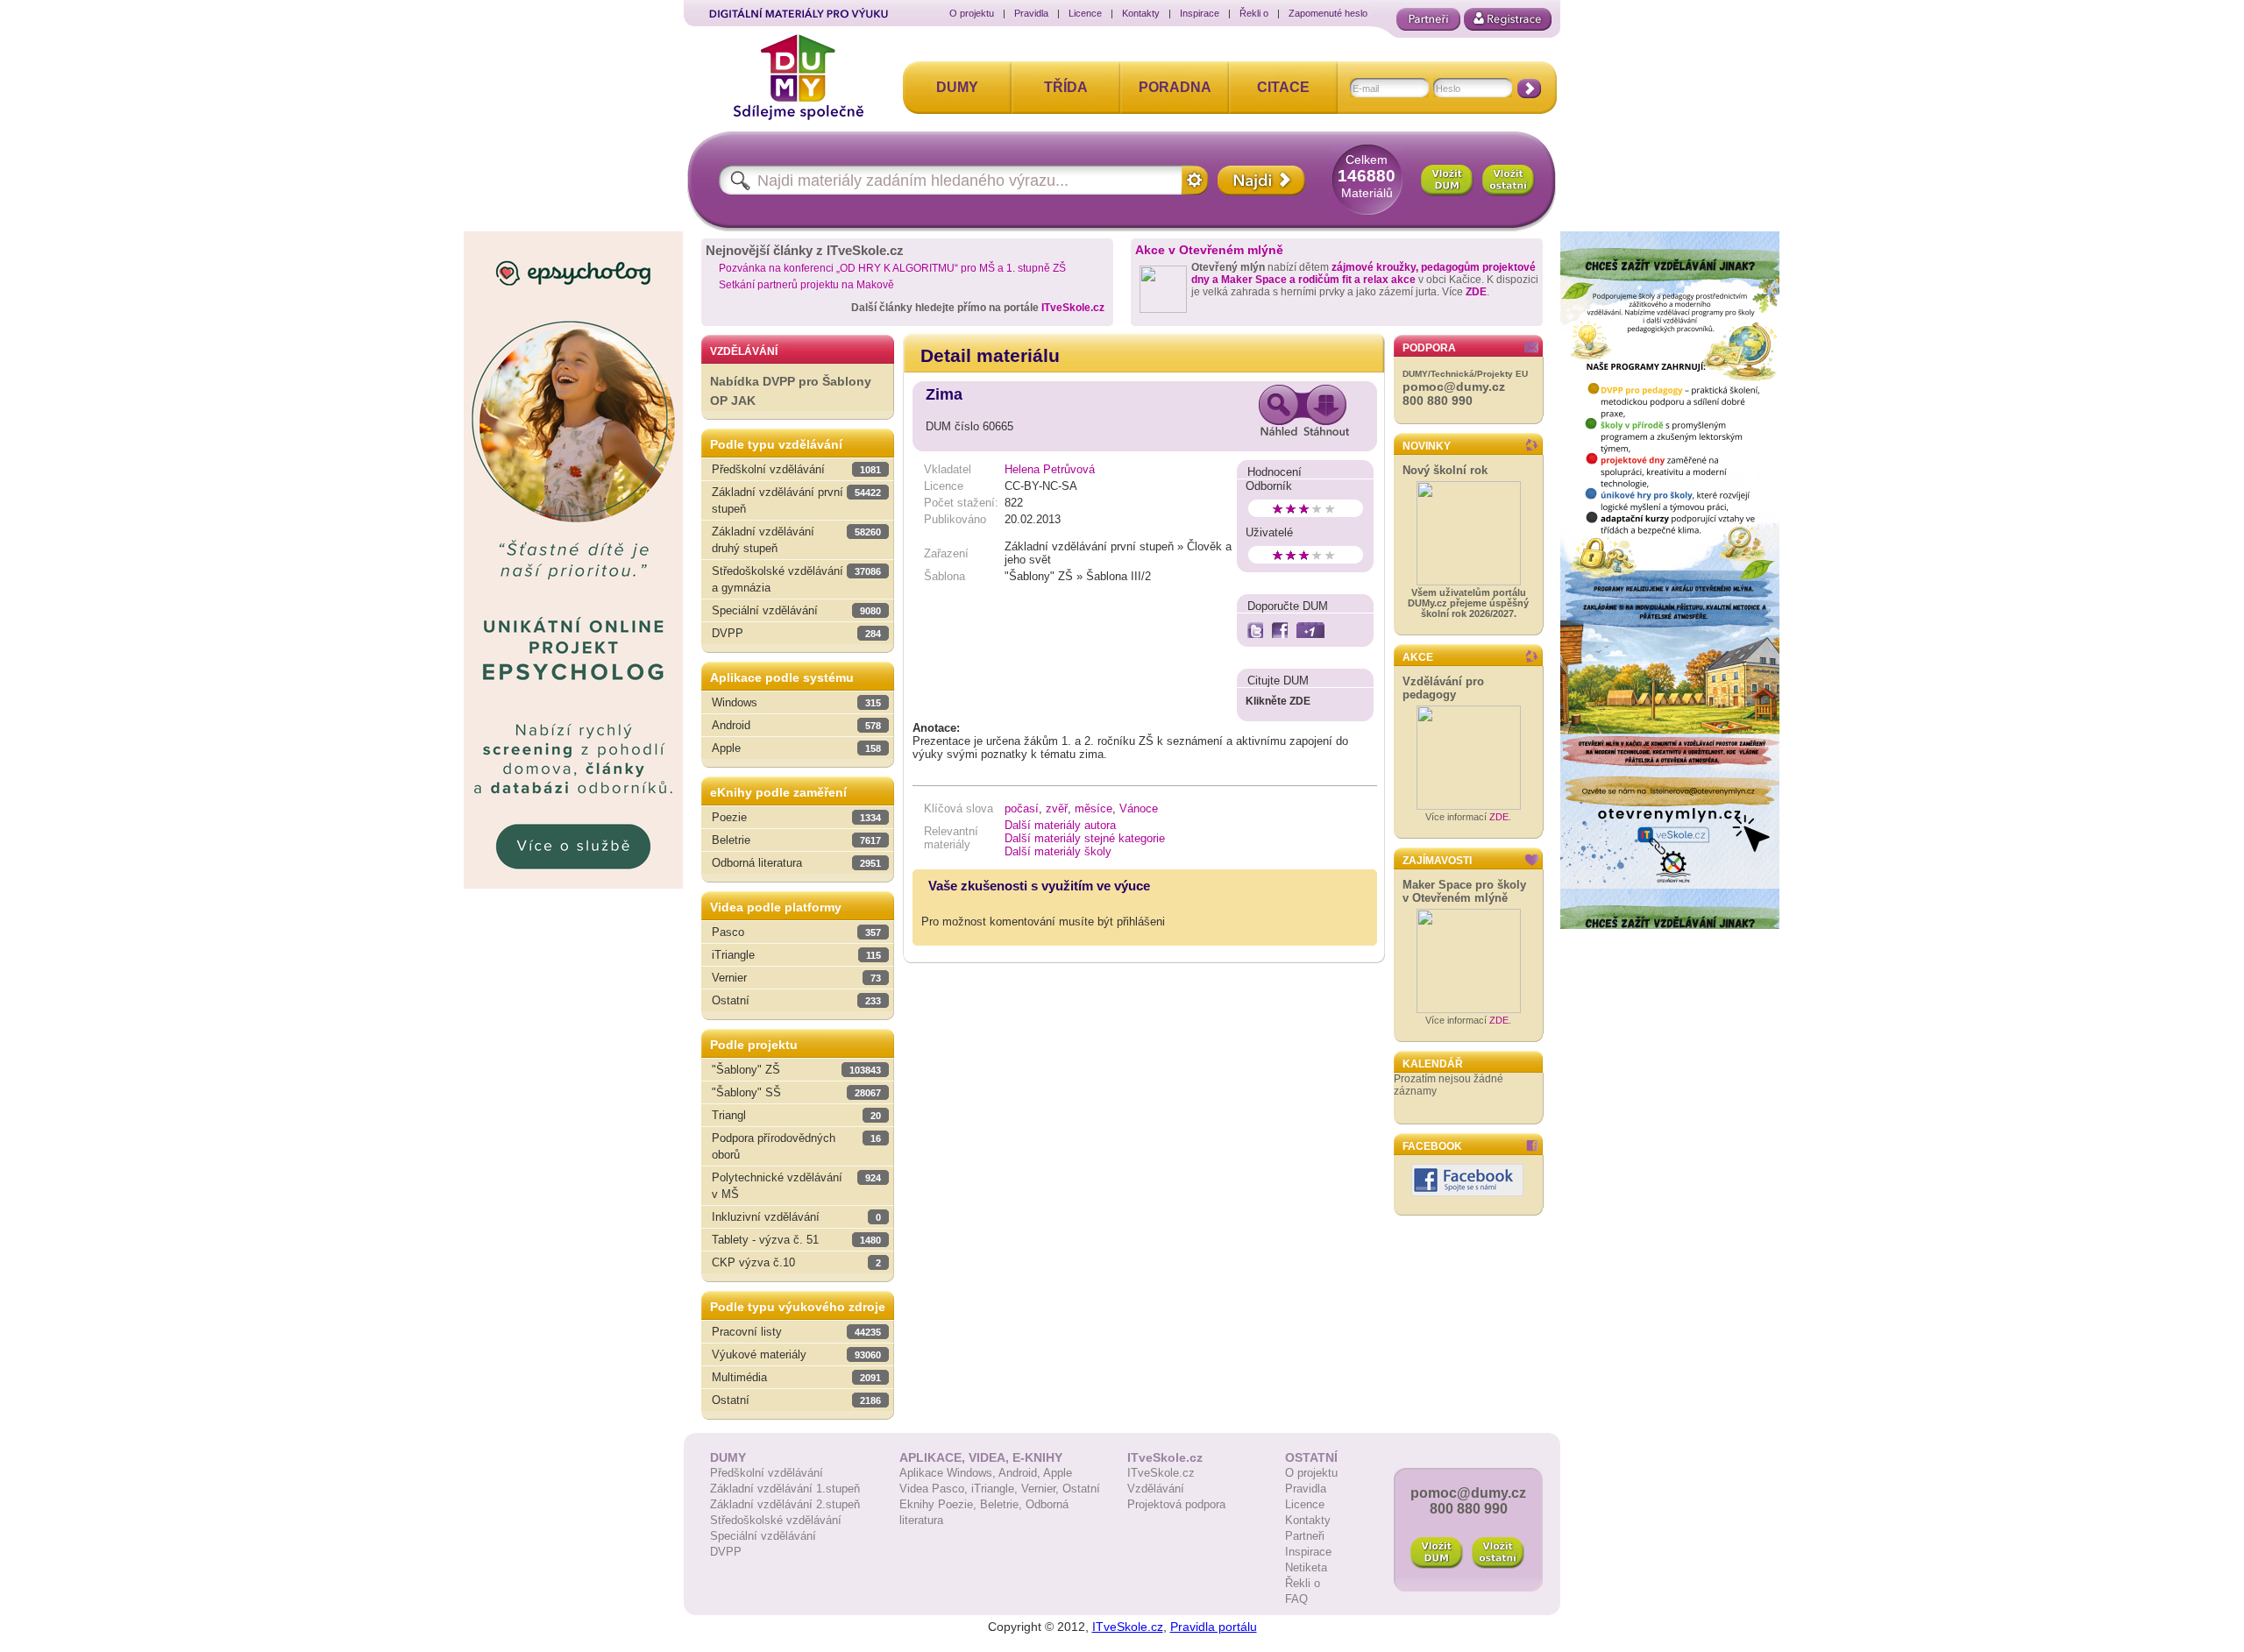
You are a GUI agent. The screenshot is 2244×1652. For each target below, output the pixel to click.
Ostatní (1081, 1489)
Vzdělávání (1156, 1489)
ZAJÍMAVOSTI (1437, 861)
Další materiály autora (1060, 825)
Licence (1085, 13)
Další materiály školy (1058, 851)
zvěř (1057, 808)
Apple (1058, 1473)
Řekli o (1254, 13)
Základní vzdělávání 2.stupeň (785, 1504)
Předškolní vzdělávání (767, 1473)
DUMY (957, 87)
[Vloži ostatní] (1498, 1553)
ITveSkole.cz (1073, 308)
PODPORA (1429, 348)
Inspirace (1200, 13)
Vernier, (1042, 1489)
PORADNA (1175, 87)
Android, (1021, 1473)
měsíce (1094, 808)
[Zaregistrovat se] (1508, 19)
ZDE (1476, 292)
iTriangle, (996, 1489)
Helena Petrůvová (1050, 469)
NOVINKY (1427, 446)
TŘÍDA (1066, 87)
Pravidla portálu (1214, 1627)
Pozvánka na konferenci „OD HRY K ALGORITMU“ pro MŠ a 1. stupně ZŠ (892, 268)
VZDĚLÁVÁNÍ (744, 351)
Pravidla (1031, 13)
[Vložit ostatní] (1509, 181)
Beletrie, (1003, 1504)
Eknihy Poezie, (940, 1504)
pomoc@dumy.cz (1454, 386)
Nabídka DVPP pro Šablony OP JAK (791, 391)
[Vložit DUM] (1447, 181)
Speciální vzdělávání (763, 1536)
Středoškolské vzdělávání (776, 1520)
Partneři (1305, 1536)
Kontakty (1141, 13)
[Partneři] (1428, 19)
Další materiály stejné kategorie (1085, 838)
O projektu (972, 13)
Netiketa (1306, 1567)
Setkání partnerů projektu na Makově (806, 285)
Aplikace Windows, (949, 1473)
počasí (1022, 808)
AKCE (1418, 657)
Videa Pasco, (935, 1489)
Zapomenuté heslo (1328, 13)
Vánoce (1139, 808)
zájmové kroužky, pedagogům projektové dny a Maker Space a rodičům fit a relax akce (1363, 273)
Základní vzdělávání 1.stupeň (785, 1489)
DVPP (726, 1552)
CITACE (1283, 87)
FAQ (1296, 1599)
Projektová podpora (1176, 1504)
